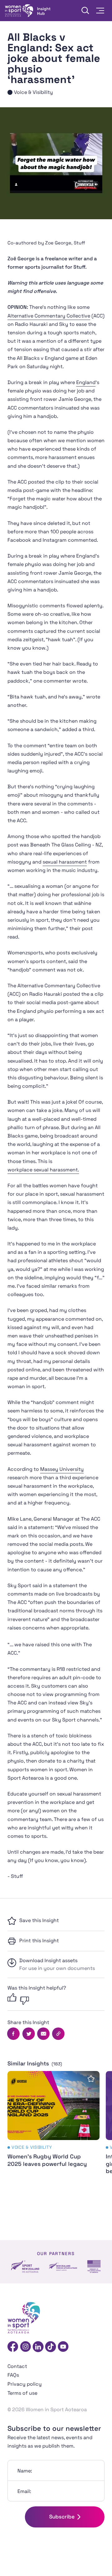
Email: (24, 2491)
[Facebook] (13, 2347)
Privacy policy (25, 2384)
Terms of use (22, 2393)
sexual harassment (65, 862)
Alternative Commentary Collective (49, 316)
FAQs (13, 2375)
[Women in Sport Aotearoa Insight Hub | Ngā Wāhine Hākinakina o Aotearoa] (28, 11)
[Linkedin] (38, 2347)
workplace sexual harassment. (43, 1170)
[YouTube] (63, 2347)
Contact (17, 2366)
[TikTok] (51, 2347)
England (86, 382)
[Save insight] (91, 2079)
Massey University (62, 1469)
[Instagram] (26, 2347)
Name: (25, 2471)
